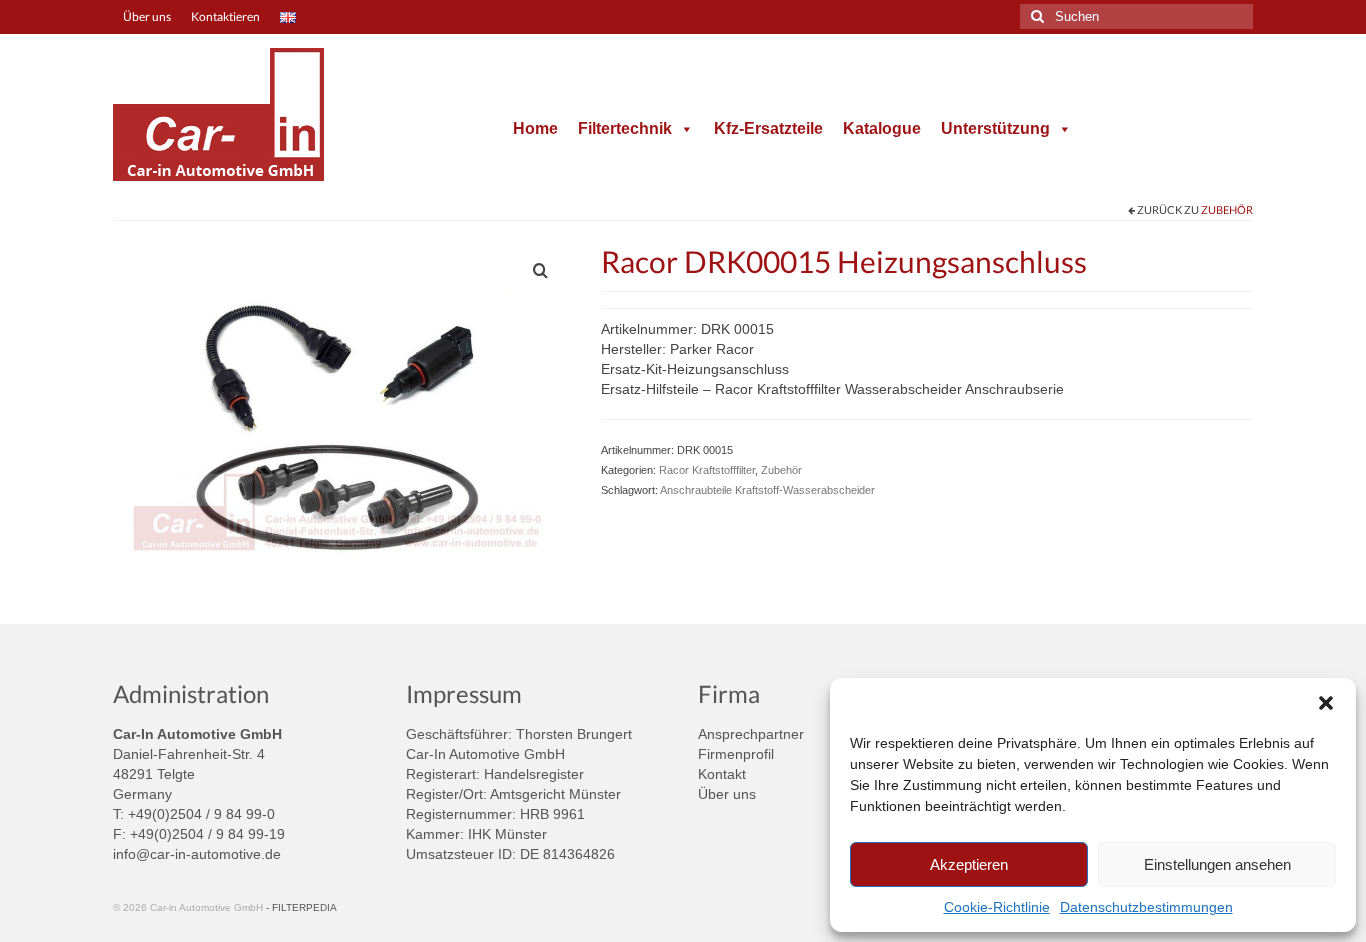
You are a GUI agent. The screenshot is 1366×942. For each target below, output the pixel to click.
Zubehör (1227, 209)
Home (535, 128)
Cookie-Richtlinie (997, 907)
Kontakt (722, 774)
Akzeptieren (969, 864)
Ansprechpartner (751, 734)
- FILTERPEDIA (301, 907)
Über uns (727, 794)
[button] (1326, 703)
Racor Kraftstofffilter (707, 470)
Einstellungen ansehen (1217, 864)
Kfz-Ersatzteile (768, 128)
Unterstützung (995, 128)
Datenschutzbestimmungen (1146, 907)
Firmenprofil (736, 754)
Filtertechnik (625, 128)
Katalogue (882, 128)
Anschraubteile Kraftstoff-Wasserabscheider (767, 490)
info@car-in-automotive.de (197, 854)
